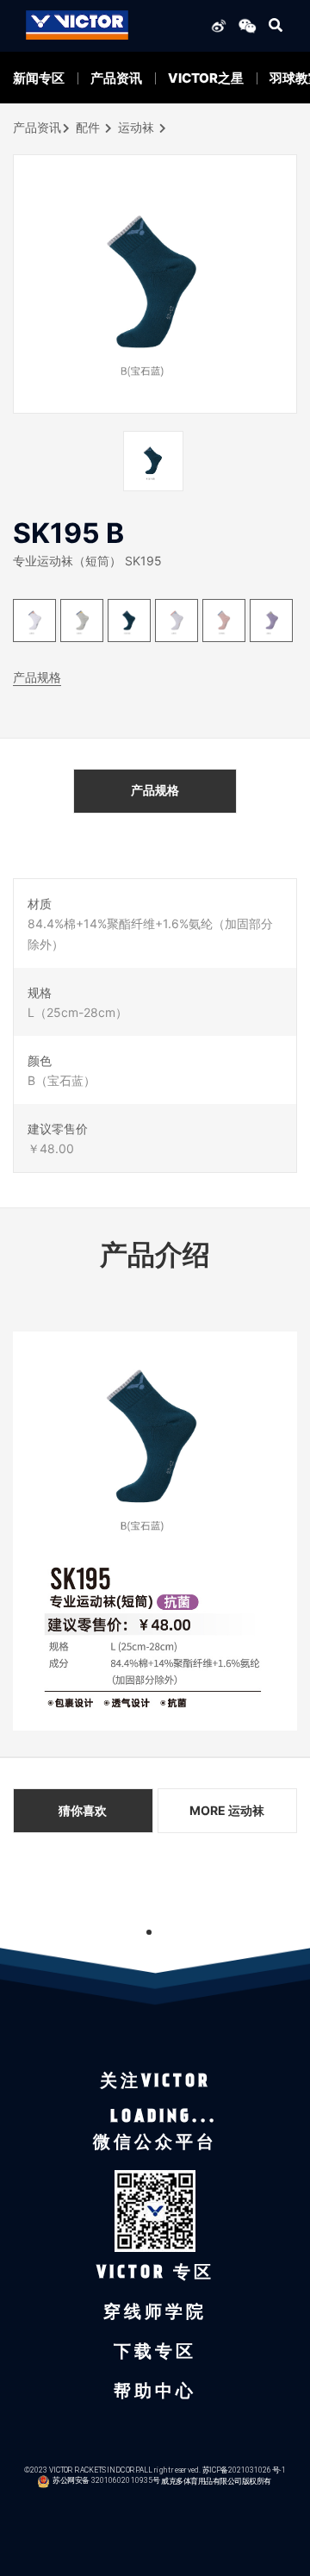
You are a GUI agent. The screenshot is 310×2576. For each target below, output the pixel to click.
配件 (88, 127)
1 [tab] (149, 1932)
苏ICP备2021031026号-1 (244, 2470)
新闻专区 (39, 78)
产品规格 (37, 677)
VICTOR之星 (206, 78)
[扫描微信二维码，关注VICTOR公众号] (245, 25)
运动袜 (136, 127)
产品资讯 (116, 78)
